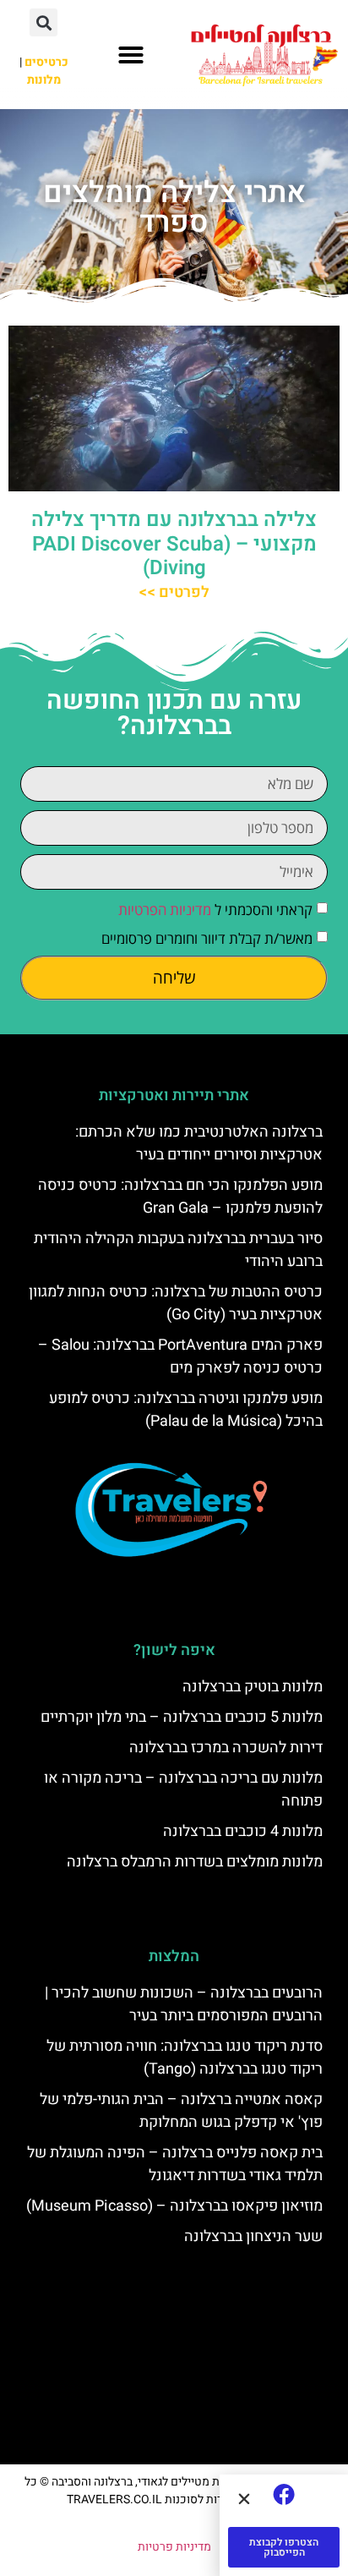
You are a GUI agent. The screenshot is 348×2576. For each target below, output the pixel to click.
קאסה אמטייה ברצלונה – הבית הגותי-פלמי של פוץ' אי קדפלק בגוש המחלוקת (181, 2111)
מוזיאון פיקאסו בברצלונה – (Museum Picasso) (174, 2206)
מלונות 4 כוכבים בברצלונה (243, 1831)
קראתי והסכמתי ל (215, 910)
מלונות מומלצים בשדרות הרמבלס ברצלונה (195, 1862)
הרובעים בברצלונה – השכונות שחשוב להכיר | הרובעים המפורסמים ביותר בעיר (184, 2004)
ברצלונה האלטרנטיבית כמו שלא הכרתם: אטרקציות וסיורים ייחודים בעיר (199, 1143)
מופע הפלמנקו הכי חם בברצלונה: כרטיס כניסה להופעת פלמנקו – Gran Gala (180, 1197)
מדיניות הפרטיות (165, 910)
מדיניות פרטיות (174, 2547)
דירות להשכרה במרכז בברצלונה (226, 1748)
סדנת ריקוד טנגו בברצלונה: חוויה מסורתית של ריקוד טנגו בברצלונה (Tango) (185, 2058)
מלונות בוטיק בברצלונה (253, 1687)
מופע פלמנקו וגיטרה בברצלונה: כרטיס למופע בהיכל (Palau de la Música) (186, 1410)
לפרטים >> (174, 592)
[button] (131, 55)
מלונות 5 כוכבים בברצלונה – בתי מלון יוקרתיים (182, 1717)
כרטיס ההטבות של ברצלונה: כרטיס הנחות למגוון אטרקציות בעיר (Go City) (176, 1303)
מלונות (44, 80)
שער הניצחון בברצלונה (253, 2236)
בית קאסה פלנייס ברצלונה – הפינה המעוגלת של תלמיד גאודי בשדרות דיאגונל (175, 2164)
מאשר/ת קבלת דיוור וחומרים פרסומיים (207, 938)
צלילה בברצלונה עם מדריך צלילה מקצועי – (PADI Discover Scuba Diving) (174, 544)
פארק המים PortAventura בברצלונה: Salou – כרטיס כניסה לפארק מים (180, 1357)
